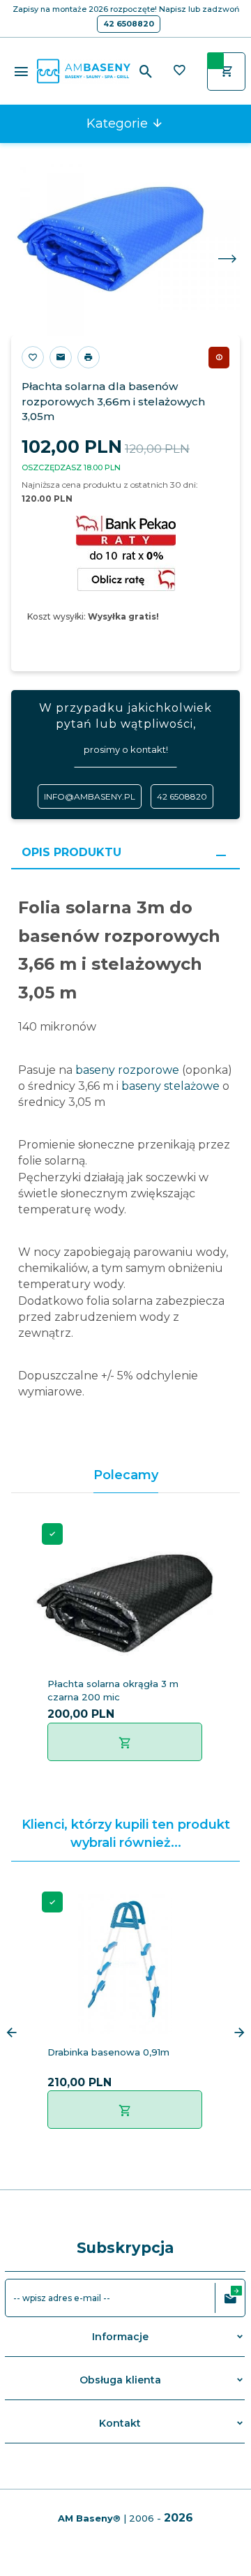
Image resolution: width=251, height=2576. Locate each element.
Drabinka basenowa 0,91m (108, 2052)
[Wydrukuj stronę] (89, 357)
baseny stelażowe (170, 1086)
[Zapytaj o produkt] (61, 357)
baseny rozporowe (127, 1070)
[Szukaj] (146, 72)
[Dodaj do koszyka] (125, 1742)
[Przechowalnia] (179, 72)
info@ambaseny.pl (90, 796)
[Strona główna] (84, 70)
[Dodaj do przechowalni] (33, 357)
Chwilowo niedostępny (219, 357)
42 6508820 (129, 24)
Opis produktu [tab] (71, 852)
